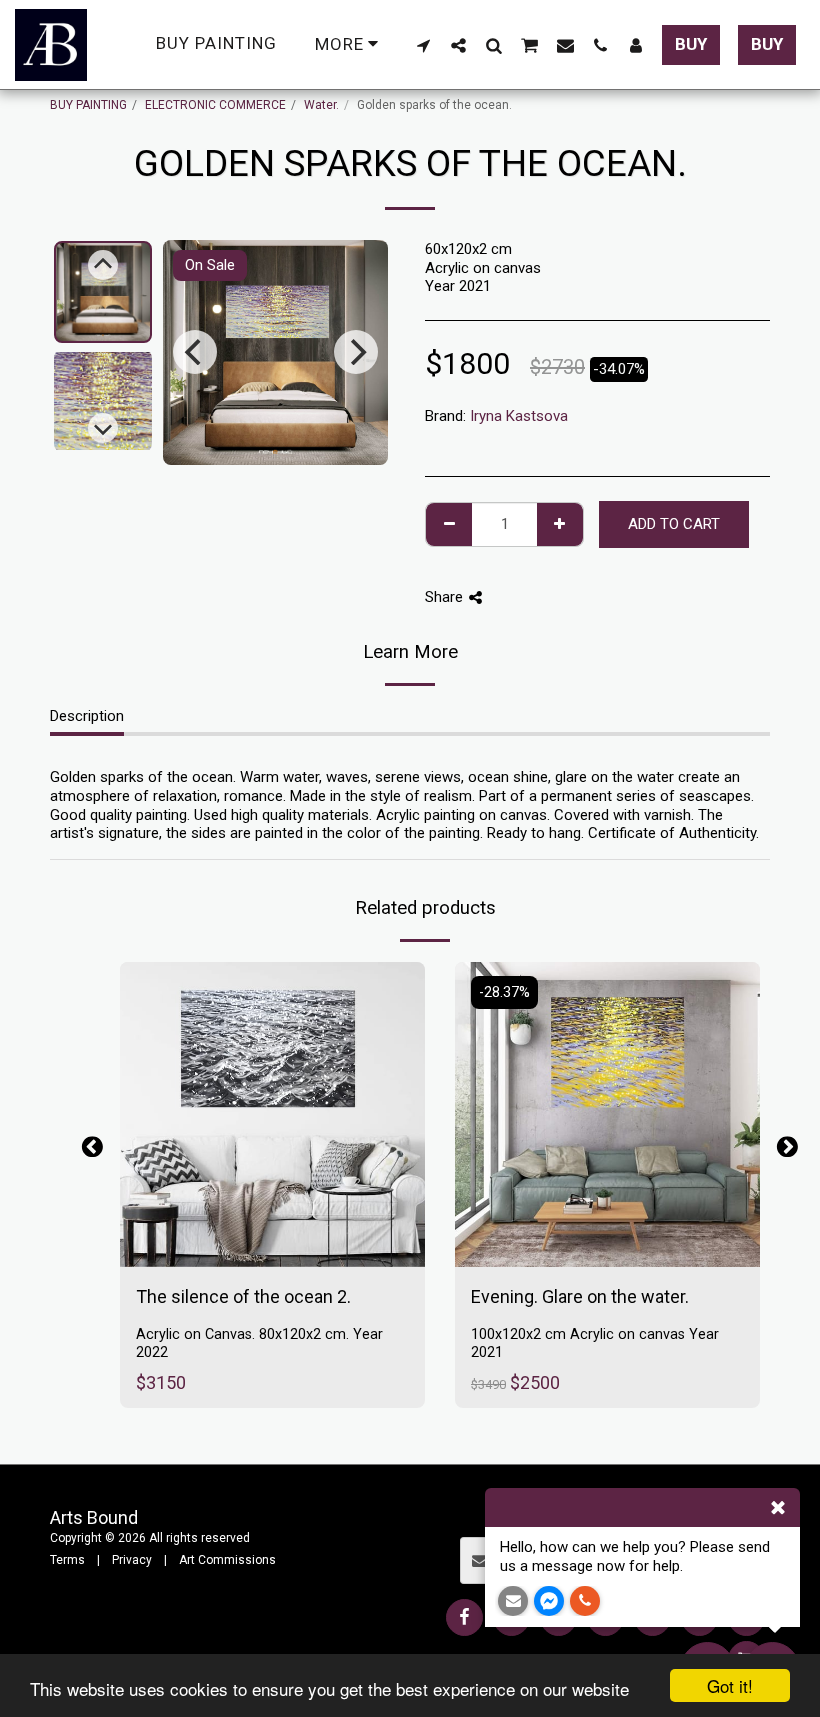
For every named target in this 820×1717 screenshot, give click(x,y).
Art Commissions (227, 1560)
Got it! (730, 1685)
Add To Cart (285, 1242)
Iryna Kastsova (519, 416)
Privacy (132, 1560)
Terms (67, 1560)
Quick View (272, 1202)
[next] (356, 352)
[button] (423, 45)
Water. (321, 105)
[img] (272, 1114)
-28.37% (504, 992)
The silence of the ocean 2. (243, 1296)
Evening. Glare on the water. (580, 1296)
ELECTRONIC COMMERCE (215, 105)
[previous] (195, 352)
